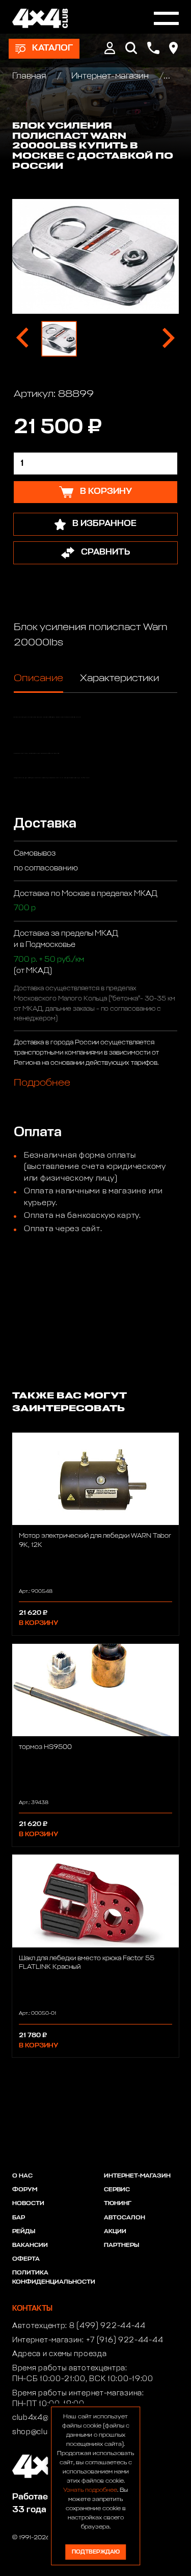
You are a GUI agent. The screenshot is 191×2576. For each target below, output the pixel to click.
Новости (28, 2204)
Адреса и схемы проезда (59, 2354)
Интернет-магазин (110, 76)
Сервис (117, 2190)
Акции (115, 2232)
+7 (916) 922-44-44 (125, 2340)
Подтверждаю (96, 2552)
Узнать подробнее (90, 2490)
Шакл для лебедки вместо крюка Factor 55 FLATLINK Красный (87, 1963)
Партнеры (121, 2245)
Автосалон (125, 2218)
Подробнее (42, 1083)
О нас (22, 2176)
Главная (30, 76)
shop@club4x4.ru (45, 2432)
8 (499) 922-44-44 (107, 2326)
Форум (25, 2190)
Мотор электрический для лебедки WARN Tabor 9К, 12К (95, 1540)
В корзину (38, 1623)
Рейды (24, 2232)
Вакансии (30, 2245)
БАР (19, 2218)
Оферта (26, 2259)
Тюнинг (118, 2204)
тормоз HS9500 (45, 1747)
